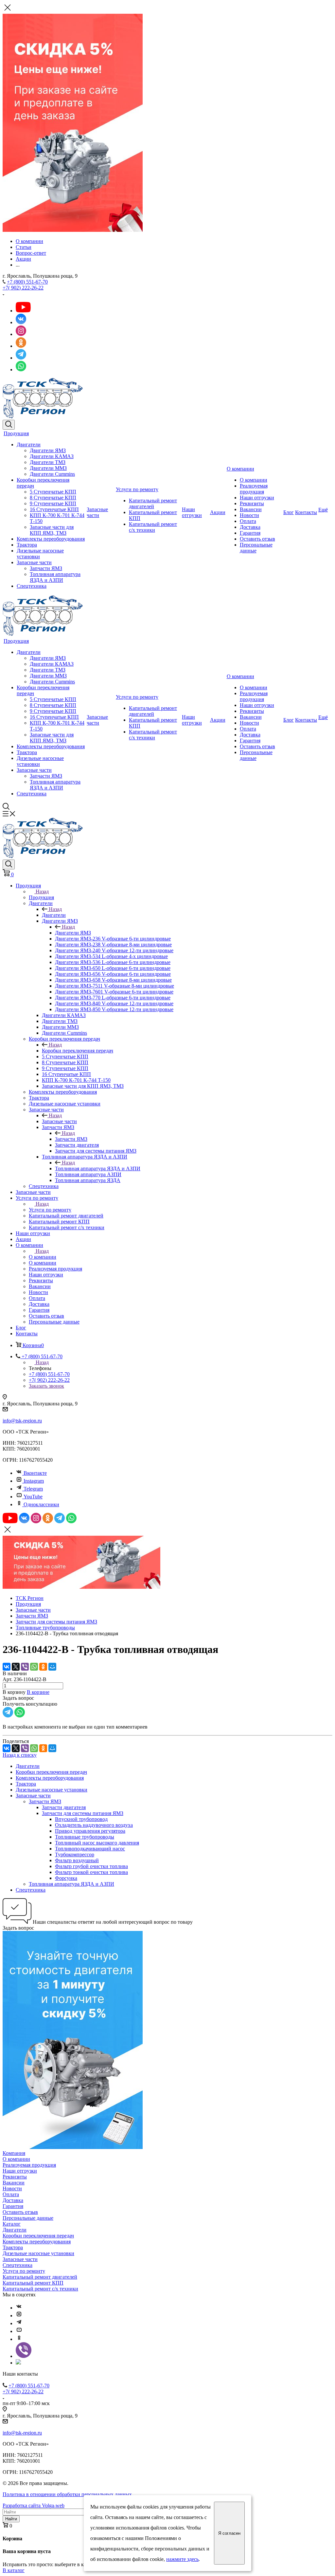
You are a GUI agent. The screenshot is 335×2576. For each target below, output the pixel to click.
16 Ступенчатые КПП (54, 509)
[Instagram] (19, 2316)
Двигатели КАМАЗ (52, 456)
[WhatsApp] (34, 1667)
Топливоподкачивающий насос (90, 1849)
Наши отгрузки (192, 512)
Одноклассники (41, 1504)
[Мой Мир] (52, 1667)
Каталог (12, 2224)
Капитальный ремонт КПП (33, 2283)
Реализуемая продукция (254, 489)
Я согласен (229, 2533)
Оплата (248, 521)
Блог (289, 512)
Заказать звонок (46, 1386)
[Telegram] (19, 2323)
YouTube (33, 1497)
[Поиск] (9, 425)
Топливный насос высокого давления (97, 1843)
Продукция (16, 433)
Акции (218, 512)
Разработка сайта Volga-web (34, 2505)
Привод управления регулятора (90, 1831)
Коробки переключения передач (78, 1051)
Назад (42, 891)
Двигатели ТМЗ (48, 462)
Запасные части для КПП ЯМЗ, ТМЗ (52, 530)
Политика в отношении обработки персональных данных (67, 2494)
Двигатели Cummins (52, 474)
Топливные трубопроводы (85, 1837)
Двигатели (29, 445)
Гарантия (250, 533)
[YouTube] (19, 2331)
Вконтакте (35, 1473)
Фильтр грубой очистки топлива (91, 1866)
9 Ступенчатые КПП (53, 503)
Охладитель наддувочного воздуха (94, 1825)
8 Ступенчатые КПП (53, 498)
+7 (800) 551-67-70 (27, 282)
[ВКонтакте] (7, 1667)
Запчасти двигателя (64, 1807)
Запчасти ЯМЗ (46, 568)
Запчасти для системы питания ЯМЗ (83, 1813)
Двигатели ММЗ (48, 468)
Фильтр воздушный (77, 1860)
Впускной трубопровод (81, 1819)
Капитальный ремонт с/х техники (153, 527)
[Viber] (25, 1667)
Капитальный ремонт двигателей (153, 503)
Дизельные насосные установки (52, 1790)
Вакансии (251, 509)
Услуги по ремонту (137, 489)
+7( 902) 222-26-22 (23, 288)
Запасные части (34, 562)
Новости (249, 515)
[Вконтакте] (19, 2308)
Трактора (27, 545)
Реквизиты (252, 503)
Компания (14, 2153)
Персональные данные (256, 548)
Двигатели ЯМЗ (48, 450)
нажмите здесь (182, 2559)
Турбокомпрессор (75, 1854)
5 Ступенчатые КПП (53, 492)
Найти (11, 2519)
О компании (240, 469)
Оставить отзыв (257, 539)
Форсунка (66, 1878)
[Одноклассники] (43, 1667)
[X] (16, 1667)
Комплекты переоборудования (51, 539)
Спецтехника (32, 586)
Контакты (306, 512)
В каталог (14, 2570)
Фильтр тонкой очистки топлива (91, 1872)
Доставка (250, 527)
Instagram (34, 1481)
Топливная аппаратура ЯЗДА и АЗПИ (55, 577)
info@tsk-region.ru (22, 1421)
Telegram (33, 1489)
